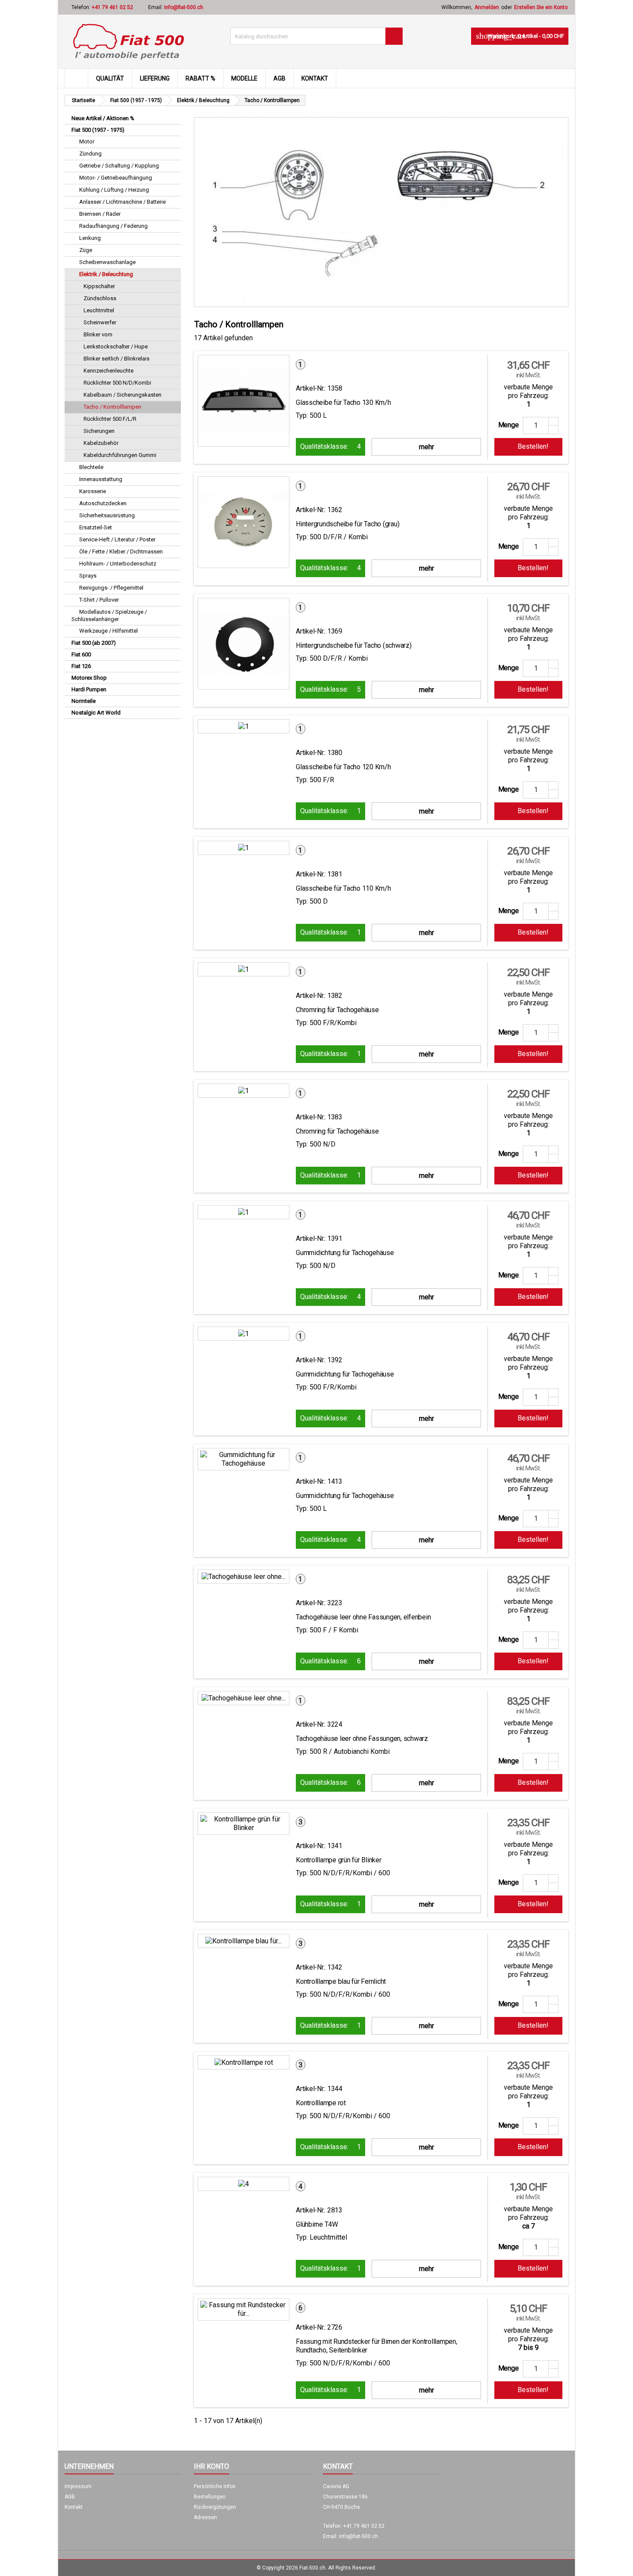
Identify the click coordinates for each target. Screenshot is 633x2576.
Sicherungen (99, 431)
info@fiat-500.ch (184, 7)
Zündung (90, 154)
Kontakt (315, 78)
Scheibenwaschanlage (107, 262)
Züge (86, 250)
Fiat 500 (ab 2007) (94, 643)
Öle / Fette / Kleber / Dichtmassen (121, 552)
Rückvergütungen (215, 2507)
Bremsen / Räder (100, 214)
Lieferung (155, 78)
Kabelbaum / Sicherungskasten (123, 395)
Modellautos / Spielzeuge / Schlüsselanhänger (109, 615)
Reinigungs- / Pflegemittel (111, 588)
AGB (279, 78)
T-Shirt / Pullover (99, 600)
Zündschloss (100, 298)
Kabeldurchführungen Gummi (120, 455)
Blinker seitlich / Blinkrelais (116, 359)
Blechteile (91, 467)
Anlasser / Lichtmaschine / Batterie (123, 202)
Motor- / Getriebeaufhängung (116, 178)
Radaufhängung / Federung (113, 226)
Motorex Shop (89, 678)
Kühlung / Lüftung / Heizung (114, 190)
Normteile (84, 701)
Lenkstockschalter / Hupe (116, 346)
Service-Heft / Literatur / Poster (117, 539)
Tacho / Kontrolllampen (112, 407)
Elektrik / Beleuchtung (106, 274)
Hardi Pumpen (89, 689)
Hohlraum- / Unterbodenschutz (118, 564)
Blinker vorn (98, 334)
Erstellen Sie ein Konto (541, 7)
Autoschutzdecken (103, 503)
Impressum (78, 2486)
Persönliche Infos (215, 2486)
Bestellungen (210, 2497)
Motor (87, 141)
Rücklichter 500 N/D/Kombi (117, 383)
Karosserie (93, 491)
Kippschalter (99, 286)
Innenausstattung (101, 479)
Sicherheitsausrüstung (107, 515)
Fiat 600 (81, 654)
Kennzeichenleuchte (109, 371)
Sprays (88, 576)
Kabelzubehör (101, 443)
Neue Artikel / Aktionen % (103, 118)
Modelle (244, 78)
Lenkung (90, 238)
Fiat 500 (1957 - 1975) (98, 130)
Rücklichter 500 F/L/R (110, 419)
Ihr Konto (211, 2466)
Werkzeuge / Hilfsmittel (109, 631)
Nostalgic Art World (96, 713)
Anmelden (487, 7)
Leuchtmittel (99, 310)
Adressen (205, 2517)
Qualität (110, 78)
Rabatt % (200, 78)
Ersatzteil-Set (96, 527)
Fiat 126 (81, 666)
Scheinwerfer (100, 322)
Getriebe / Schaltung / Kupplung (119, 166)
